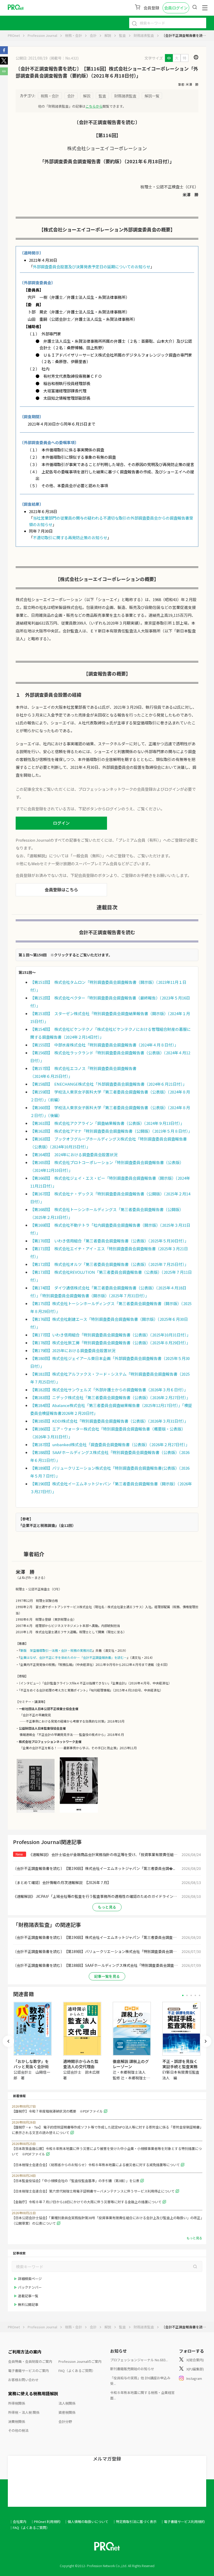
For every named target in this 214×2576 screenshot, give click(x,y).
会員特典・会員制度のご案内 (30, 2361)
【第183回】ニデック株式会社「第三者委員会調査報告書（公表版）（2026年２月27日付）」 (110, 1397)
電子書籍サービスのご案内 (28, 2371)
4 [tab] (195, 1995)
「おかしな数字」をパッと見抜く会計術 (31, 2064)
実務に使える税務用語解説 (33, 2393)
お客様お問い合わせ (23, 2380)
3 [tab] (191, 1995)
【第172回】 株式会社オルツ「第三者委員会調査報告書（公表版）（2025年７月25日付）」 (109, 1264)
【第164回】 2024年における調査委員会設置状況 (74, 1155)
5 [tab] (200, 1995)
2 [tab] (187, 1995)
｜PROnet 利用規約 (45, 2522)
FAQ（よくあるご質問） (77, 2371)
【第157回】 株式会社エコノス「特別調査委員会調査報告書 (83, 1068)
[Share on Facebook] (4, 53)
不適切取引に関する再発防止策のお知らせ (70, 537)
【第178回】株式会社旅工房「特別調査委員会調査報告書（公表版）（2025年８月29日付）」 (110, 1343)
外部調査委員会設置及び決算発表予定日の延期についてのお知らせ (92, 267)
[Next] (206, 2041)
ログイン (61, 823)
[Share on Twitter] (4, 63)
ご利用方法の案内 (25, 2352)
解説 (108, 35)
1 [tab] (183, 1995)
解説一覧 (152, 96)
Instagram (194, 2378)
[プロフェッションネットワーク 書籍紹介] (36, 1812)
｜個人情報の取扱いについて (86, 2522)
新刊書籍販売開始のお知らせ (132, 2369)
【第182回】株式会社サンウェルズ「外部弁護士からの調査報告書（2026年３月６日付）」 (109, 1390)
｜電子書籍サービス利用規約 (183, 2522)
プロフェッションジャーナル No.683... (139, 2360)
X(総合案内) (195, 2360)
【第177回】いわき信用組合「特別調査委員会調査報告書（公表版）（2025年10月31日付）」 (110, 1335)
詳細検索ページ (30, 2279)
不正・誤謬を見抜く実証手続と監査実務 (180, 2064)
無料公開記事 (28, 2304)
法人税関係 (67, 2403)
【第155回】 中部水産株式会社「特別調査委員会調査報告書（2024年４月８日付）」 (104, 1045)
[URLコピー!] (4, 74)
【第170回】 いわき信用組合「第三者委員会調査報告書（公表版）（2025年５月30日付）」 (109, 1241)
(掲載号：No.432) (64, 58)
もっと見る (107, 1907)
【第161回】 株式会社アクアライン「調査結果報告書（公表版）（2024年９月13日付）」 (107, 1123)
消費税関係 (17, 2421)
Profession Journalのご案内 (80, 2361)
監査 (122, 35)
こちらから (94, 106)
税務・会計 (73, 35)
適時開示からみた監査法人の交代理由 (81, 2064)
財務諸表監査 (144, 35)
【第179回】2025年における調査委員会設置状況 (73, 1350)
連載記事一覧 (28, 2296)
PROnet (14, 35)
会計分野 (65, 2421)
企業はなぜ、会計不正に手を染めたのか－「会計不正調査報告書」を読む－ (74, 1657)
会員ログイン (176, 8)
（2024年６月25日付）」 (51, 1076)
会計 (93, 35)
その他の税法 (18, 2430)
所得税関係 (17, 2403)
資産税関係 (67, 2412)
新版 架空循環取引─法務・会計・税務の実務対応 (56, 1650)
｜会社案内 (18, 2522)
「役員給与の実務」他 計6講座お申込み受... (140, 2381)
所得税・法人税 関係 (24, 2412)
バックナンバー (30, 2287)
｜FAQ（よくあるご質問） (29, 2528)
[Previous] (8, 2041)
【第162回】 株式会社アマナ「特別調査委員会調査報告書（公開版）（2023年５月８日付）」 (111, 1131)
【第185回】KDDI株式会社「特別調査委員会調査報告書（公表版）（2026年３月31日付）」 (109, 1421)
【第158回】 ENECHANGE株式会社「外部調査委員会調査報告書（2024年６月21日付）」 (108, 1084)
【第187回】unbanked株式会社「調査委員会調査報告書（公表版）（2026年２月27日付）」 (110, 1444)
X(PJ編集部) (195, 2369)
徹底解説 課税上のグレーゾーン (131, 2064)
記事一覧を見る (107, 1976)
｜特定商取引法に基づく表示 (135, 2522)
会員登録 (151, 8)
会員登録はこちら (61, 889)
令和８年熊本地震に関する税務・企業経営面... (142, 2395)
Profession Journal (42, 35)
